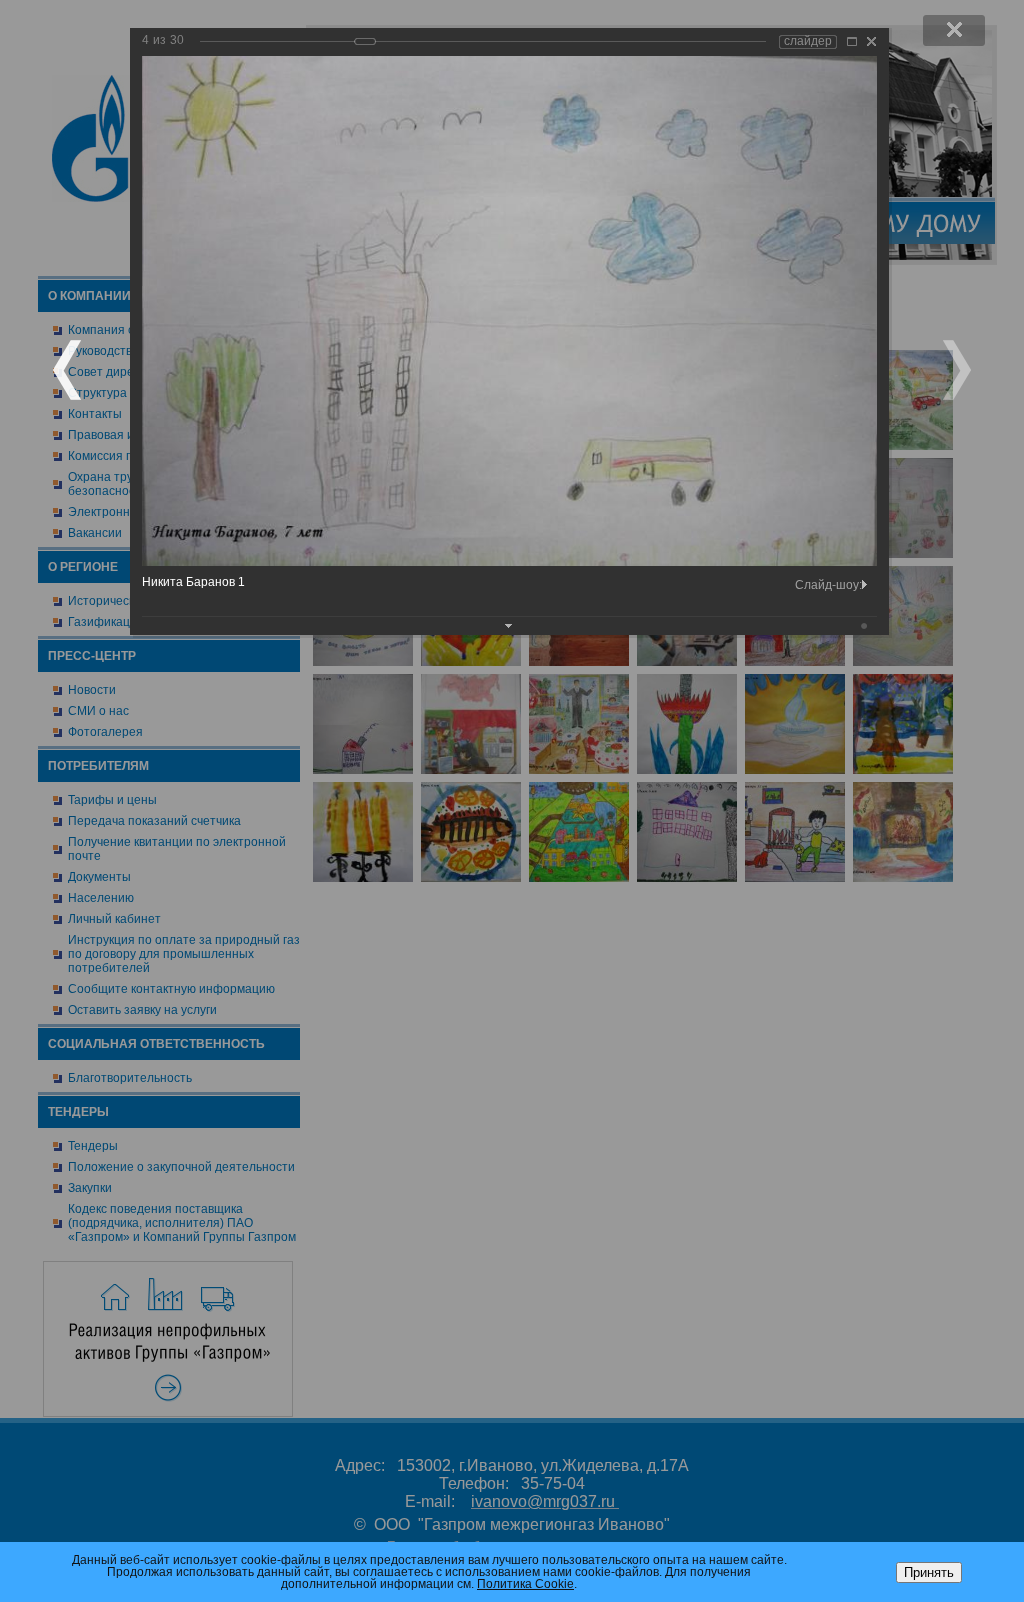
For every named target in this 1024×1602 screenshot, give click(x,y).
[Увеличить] (852, 41)
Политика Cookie (525, 1584)
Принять (929, 1572)
